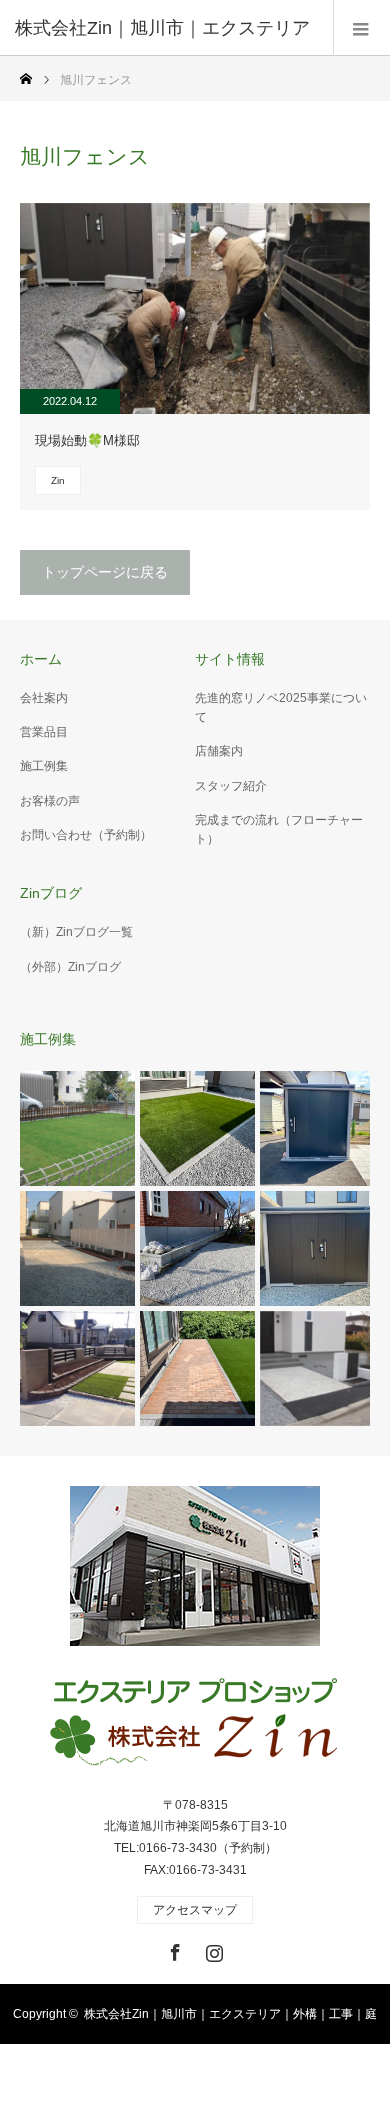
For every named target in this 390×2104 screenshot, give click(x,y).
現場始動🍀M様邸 (87, 440)
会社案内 (44, 698)
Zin (58, 480)
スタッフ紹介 (231, 786)
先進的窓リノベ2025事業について (281, 707)
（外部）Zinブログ (70, 967)
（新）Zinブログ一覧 (76, 932)
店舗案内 (219, 751)
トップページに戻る (105, 572)
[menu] (361, 28)
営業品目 (44, 732)
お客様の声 (50, 801)
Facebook (173, 1949)
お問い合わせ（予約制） (86, 835)
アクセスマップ (195, 1910)
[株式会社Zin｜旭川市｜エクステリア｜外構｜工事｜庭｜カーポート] (195, 1724)
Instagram (212, 1949)
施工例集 (44, 766)
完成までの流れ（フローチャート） (279, 829)
